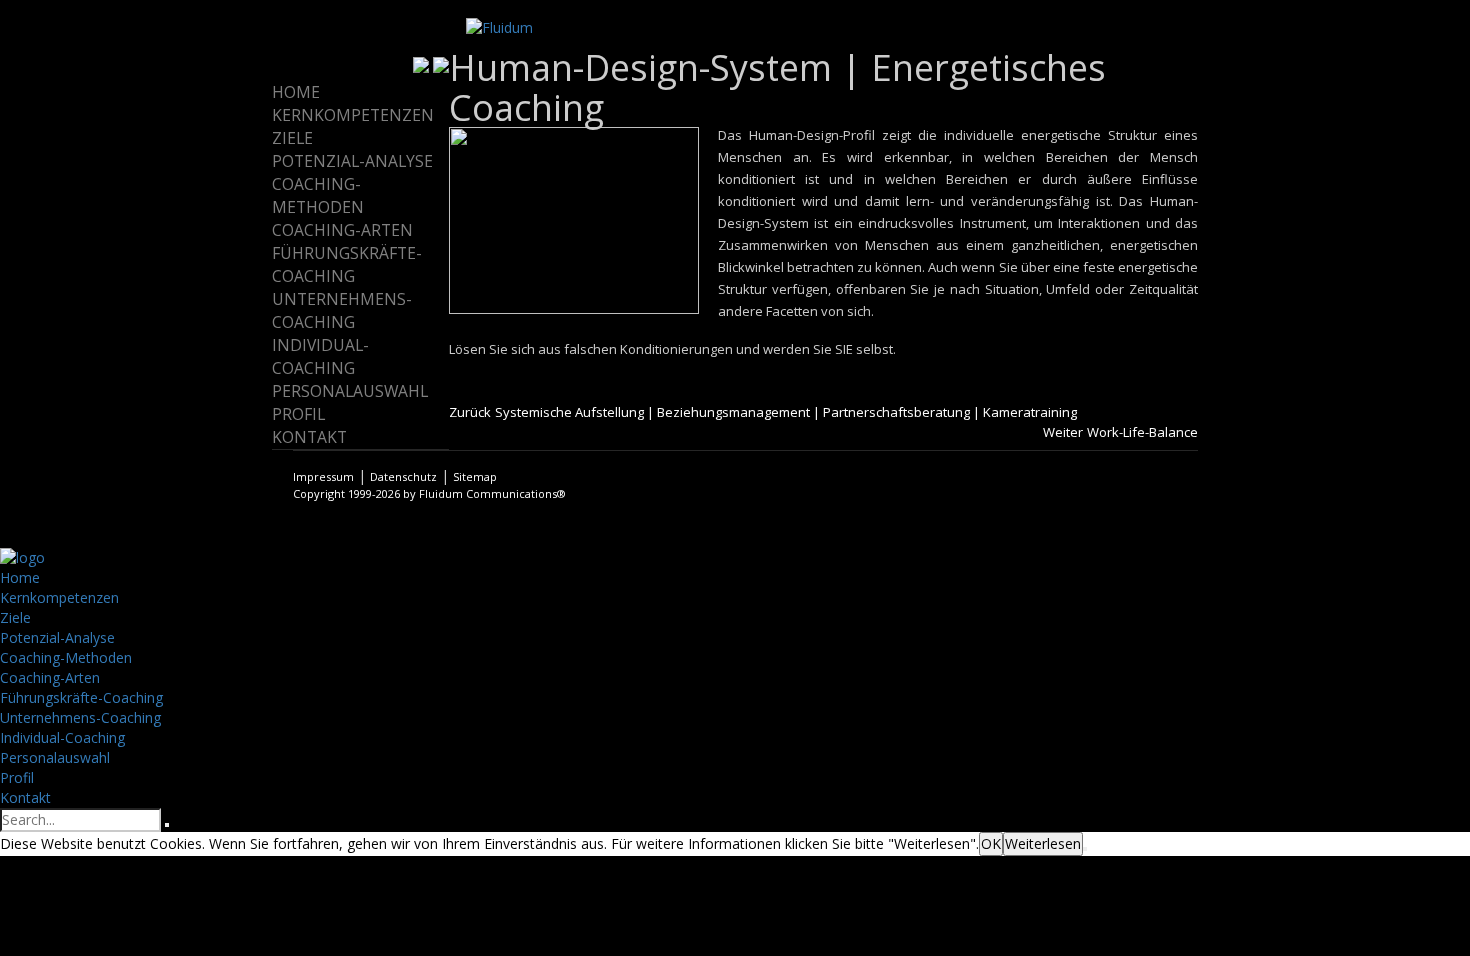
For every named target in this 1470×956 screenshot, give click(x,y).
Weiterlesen (1043, 843)
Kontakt (309, 437)
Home (296, 92)
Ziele (292, 138)
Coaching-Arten (342, 230)
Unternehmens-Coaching (342, 310)
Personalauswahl (350, 391)
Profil (298, 414)
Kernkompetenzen (353, 115)
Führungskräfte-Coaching (347, 264)
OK (991, 843)
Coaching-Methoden (318, 195)
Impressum (323, 476)
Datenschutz (403, 476)
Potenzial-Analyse (352, 161)
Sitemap (475, 476)
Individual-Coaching (320, 356)
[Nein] (1085, 849)
